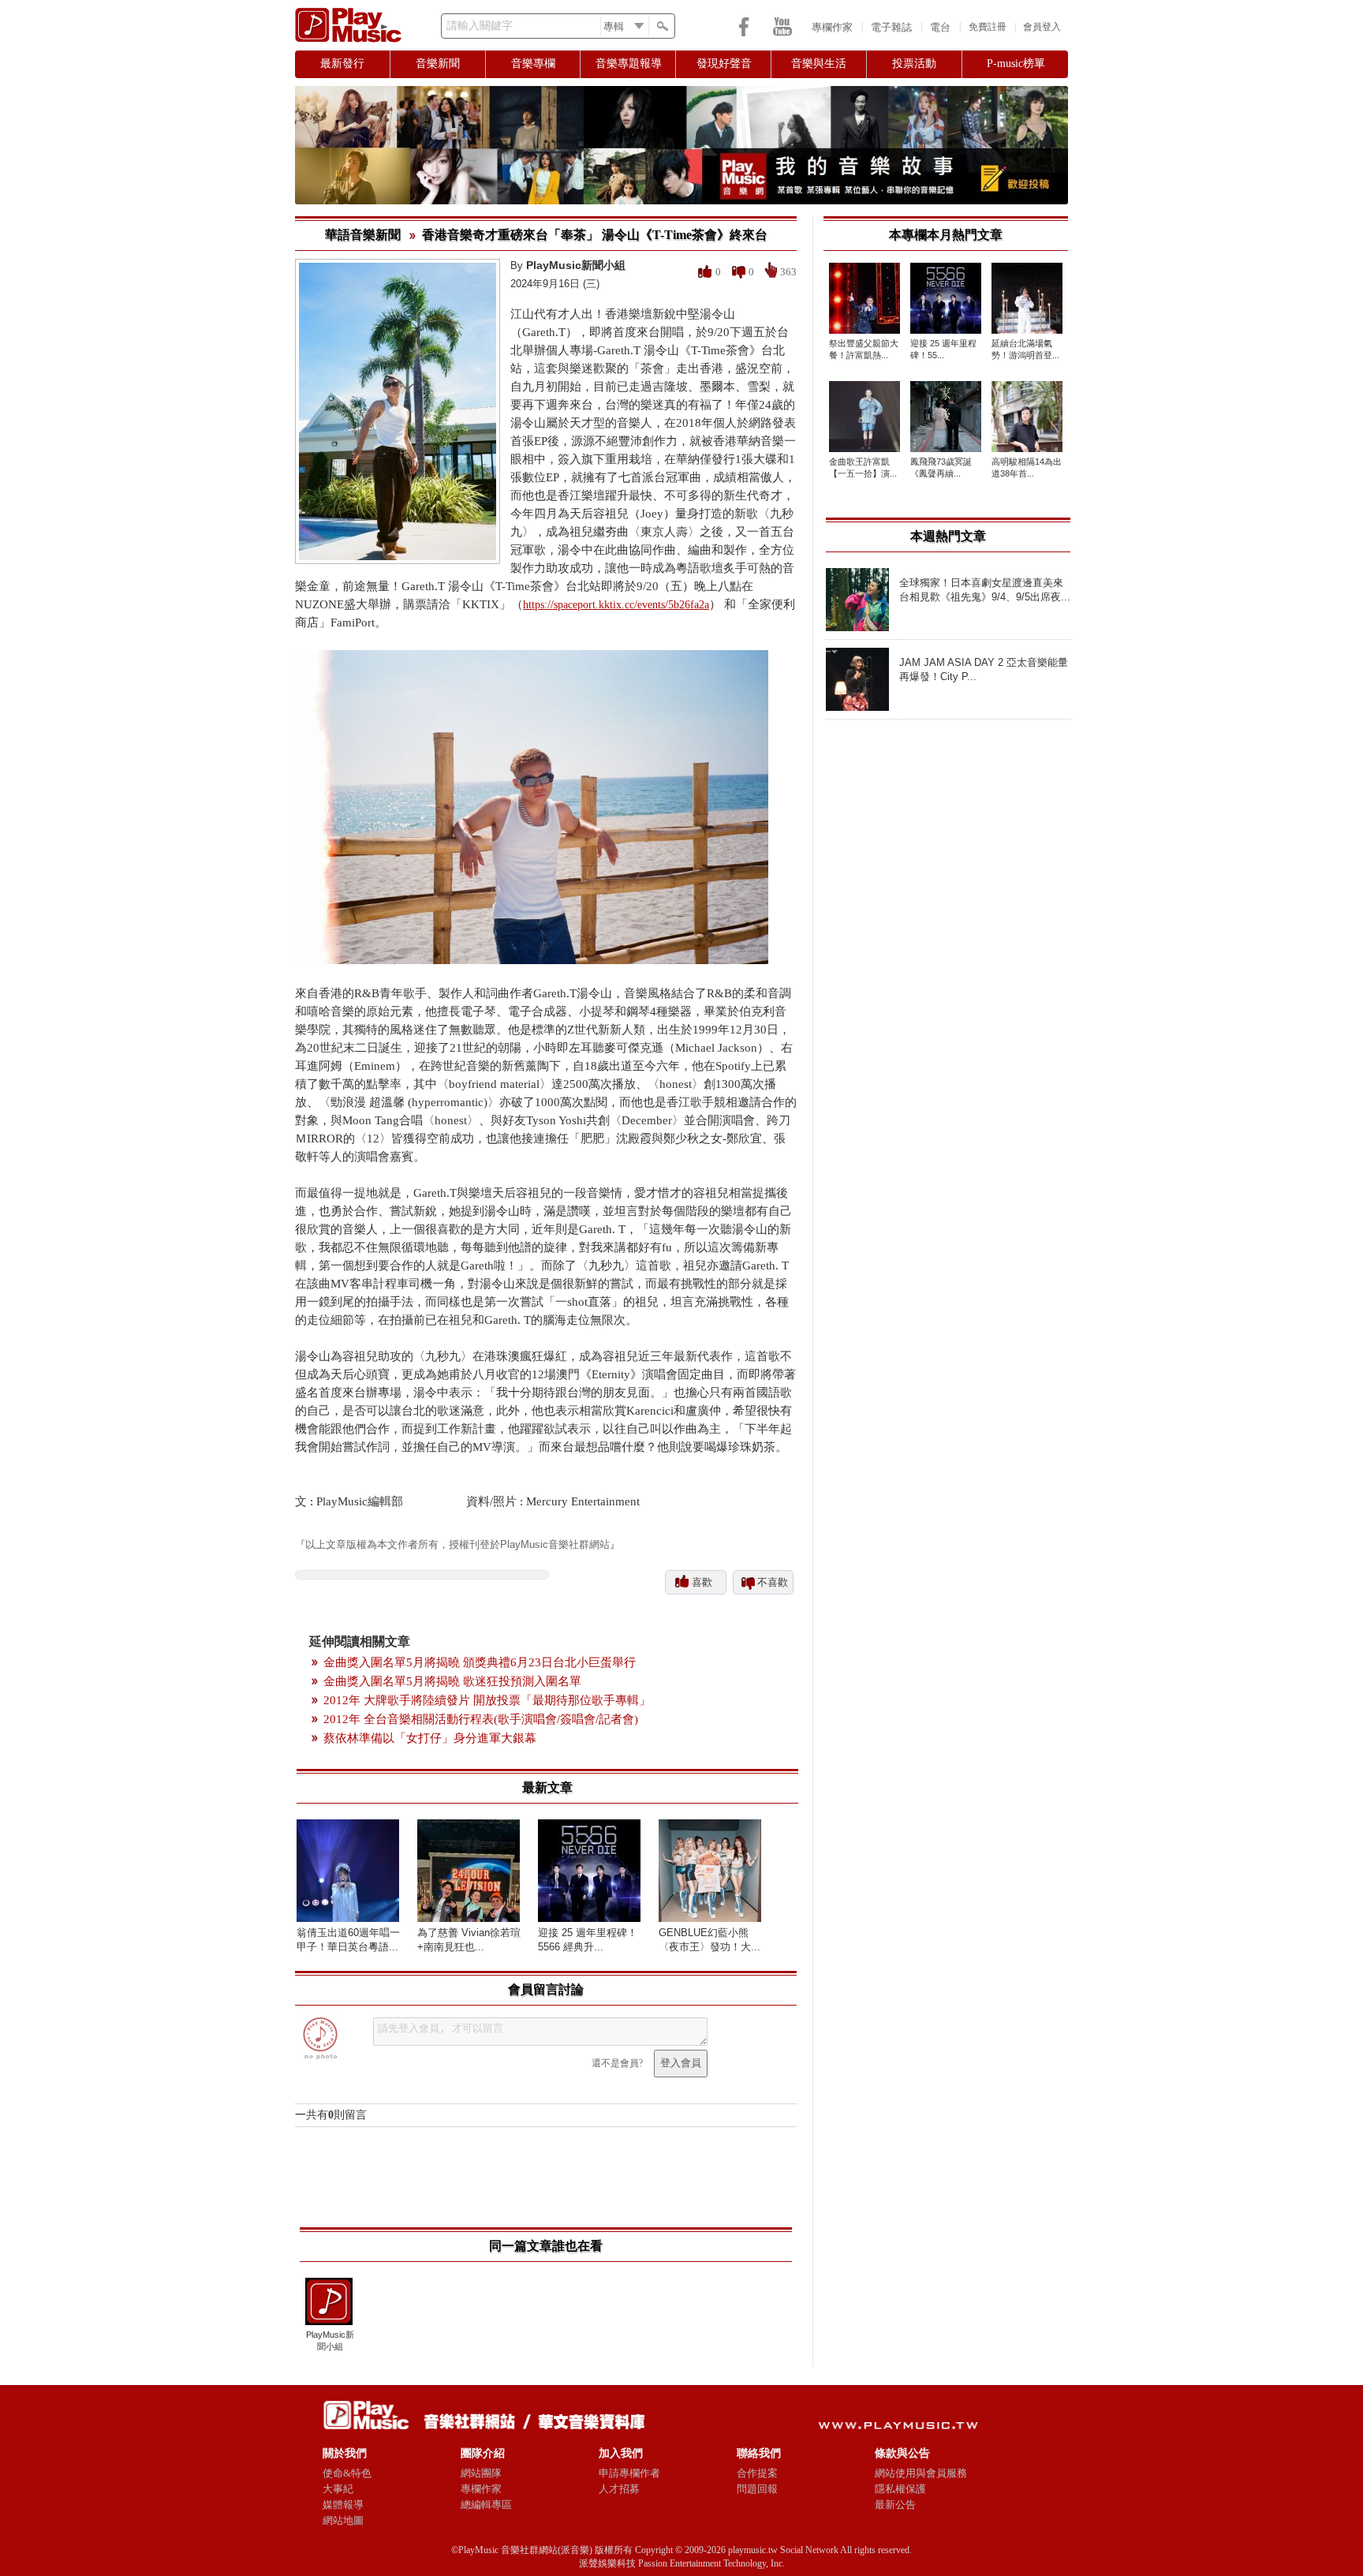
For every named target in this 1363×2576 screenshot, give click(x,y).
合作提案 (757, 2473)
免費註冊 (988, 27)
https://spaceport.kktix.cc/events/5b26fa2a (616, 605)
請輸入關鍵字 (480, 26)
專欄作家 (832, 27)
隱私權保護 (900, 2489)
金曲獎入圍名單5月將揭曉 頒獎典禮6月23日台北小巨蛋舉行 (480, 1662)
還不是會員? (617, 2063)
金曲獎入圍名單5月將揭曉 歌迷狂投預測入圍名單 (452, 1681)
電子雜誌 (891, 27)
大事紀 (338, 2489)
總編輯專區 (486, 2505)
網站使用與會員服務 (921, 2473)
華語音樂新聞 (363, 235)
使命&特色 (347, 2473)
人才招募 (619, 2489)
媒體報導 (343, 2505)
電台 (940, 27)
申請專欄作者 (629, 2473)
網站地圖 (343, 2520)
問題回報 (757, 2489)
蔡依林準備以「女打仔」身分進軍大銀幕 (430, 1738)
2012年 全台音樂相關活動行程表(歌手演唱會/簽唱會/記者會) (481, 1719)
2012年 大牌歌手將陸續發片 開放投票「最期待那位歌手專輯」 (487, 1700)
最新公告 (895, 2505)
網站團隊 (481, 2473)
